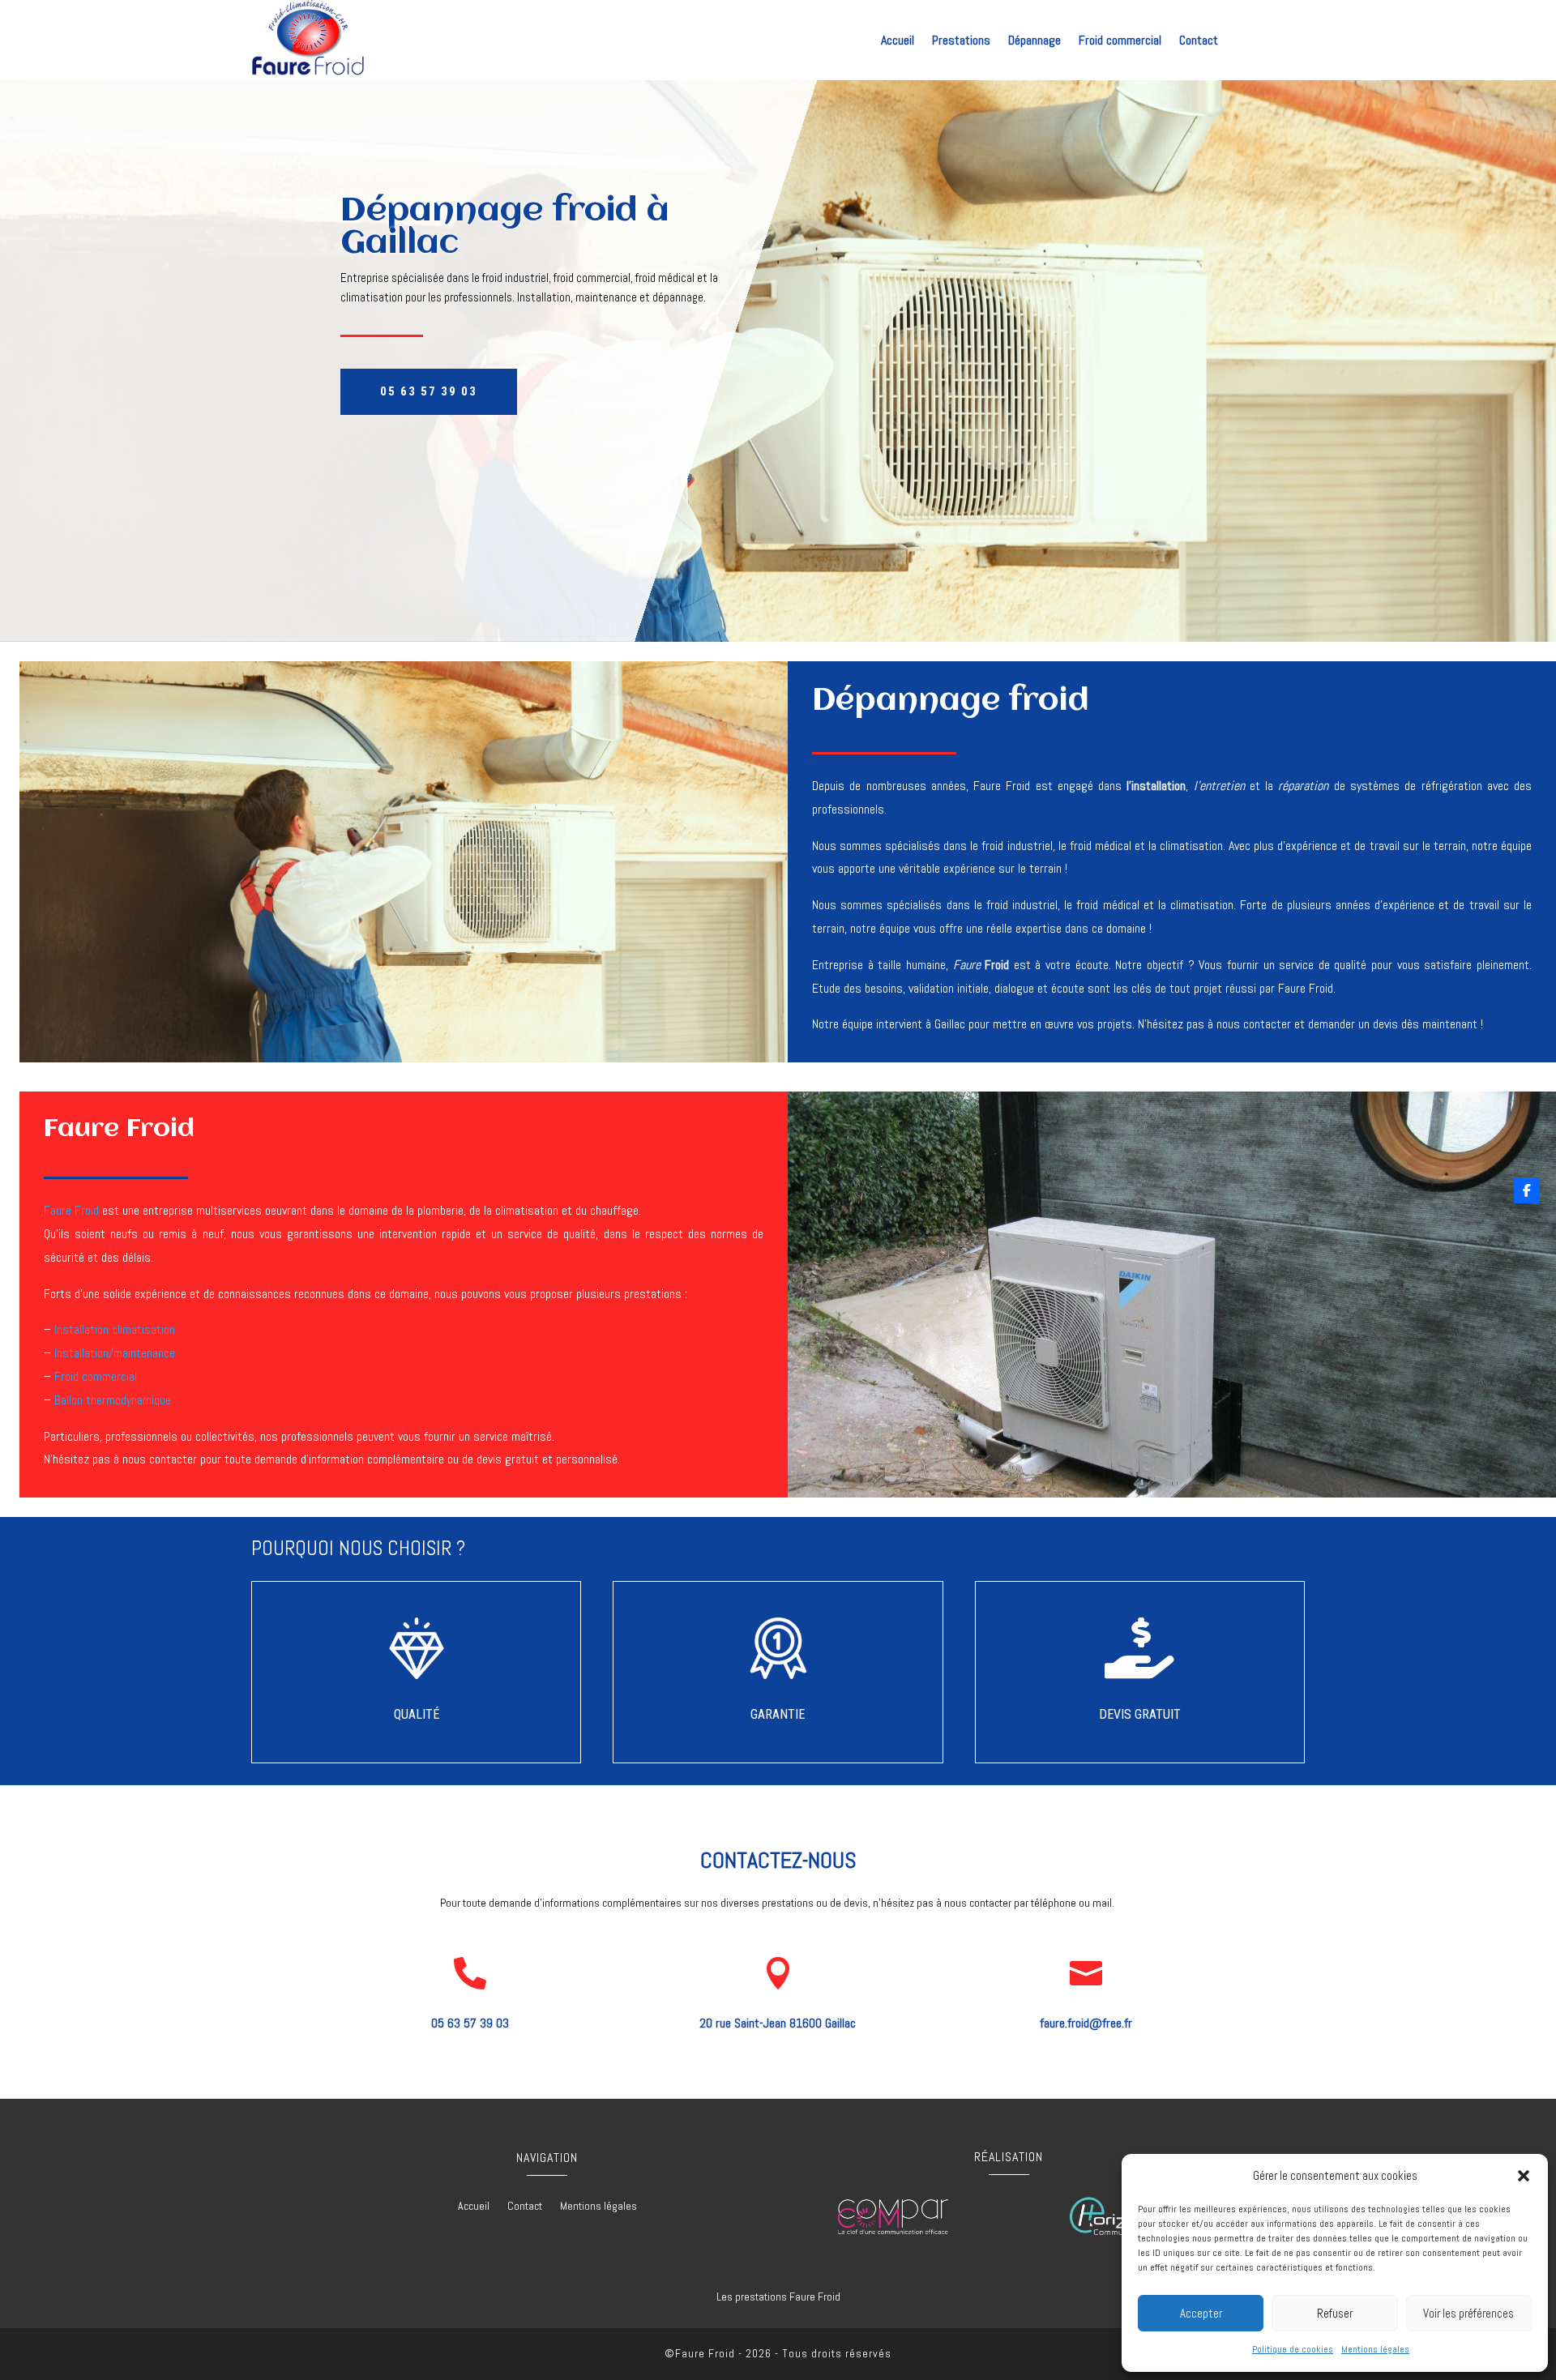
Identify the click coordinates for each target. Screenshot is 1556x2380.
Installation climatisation (115, 1329)
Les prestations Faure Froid (778, 2297)
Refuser (1335, 2313)
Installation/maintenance (115, 1353)
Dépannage (1034, 42)
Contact (1199, 42)
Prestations (961, 42)
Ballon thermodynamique (113, 1400)
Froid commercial (1120, 42)
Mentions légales (1375, 2349)
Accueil (898, 42)
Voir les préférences (1468, 2313)
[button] (1524, 2176)
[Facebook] (1527, 1190)
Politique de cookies (1293, 2349)
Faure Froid (71, 1210)
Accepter (1201, 2313)
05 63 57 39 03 (429, 391)
